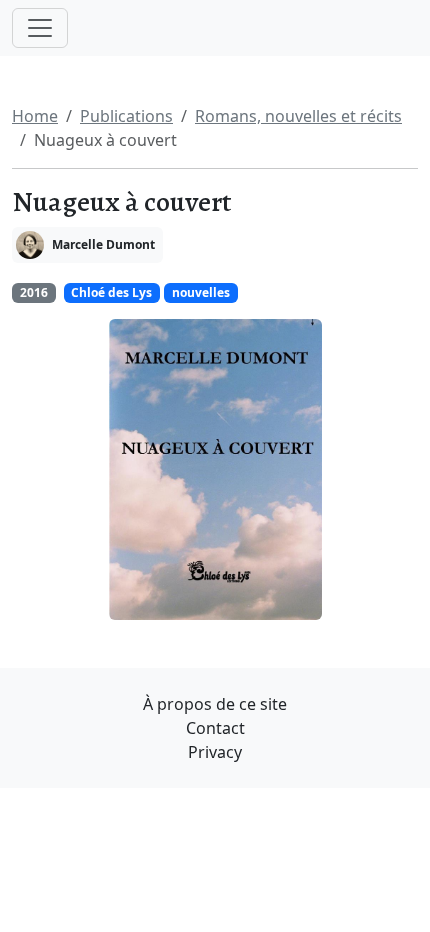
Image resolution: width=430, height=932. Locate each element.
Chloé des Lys (111, 292)
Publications (126, 116)
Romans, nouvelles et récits (298, 116)
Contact (215, 728)
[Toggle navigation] (40, 28)
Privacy (215, 752)
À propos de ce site (215, 704)
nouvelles (201, 292)
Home (35, 116)
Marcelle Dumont (103, 244)
